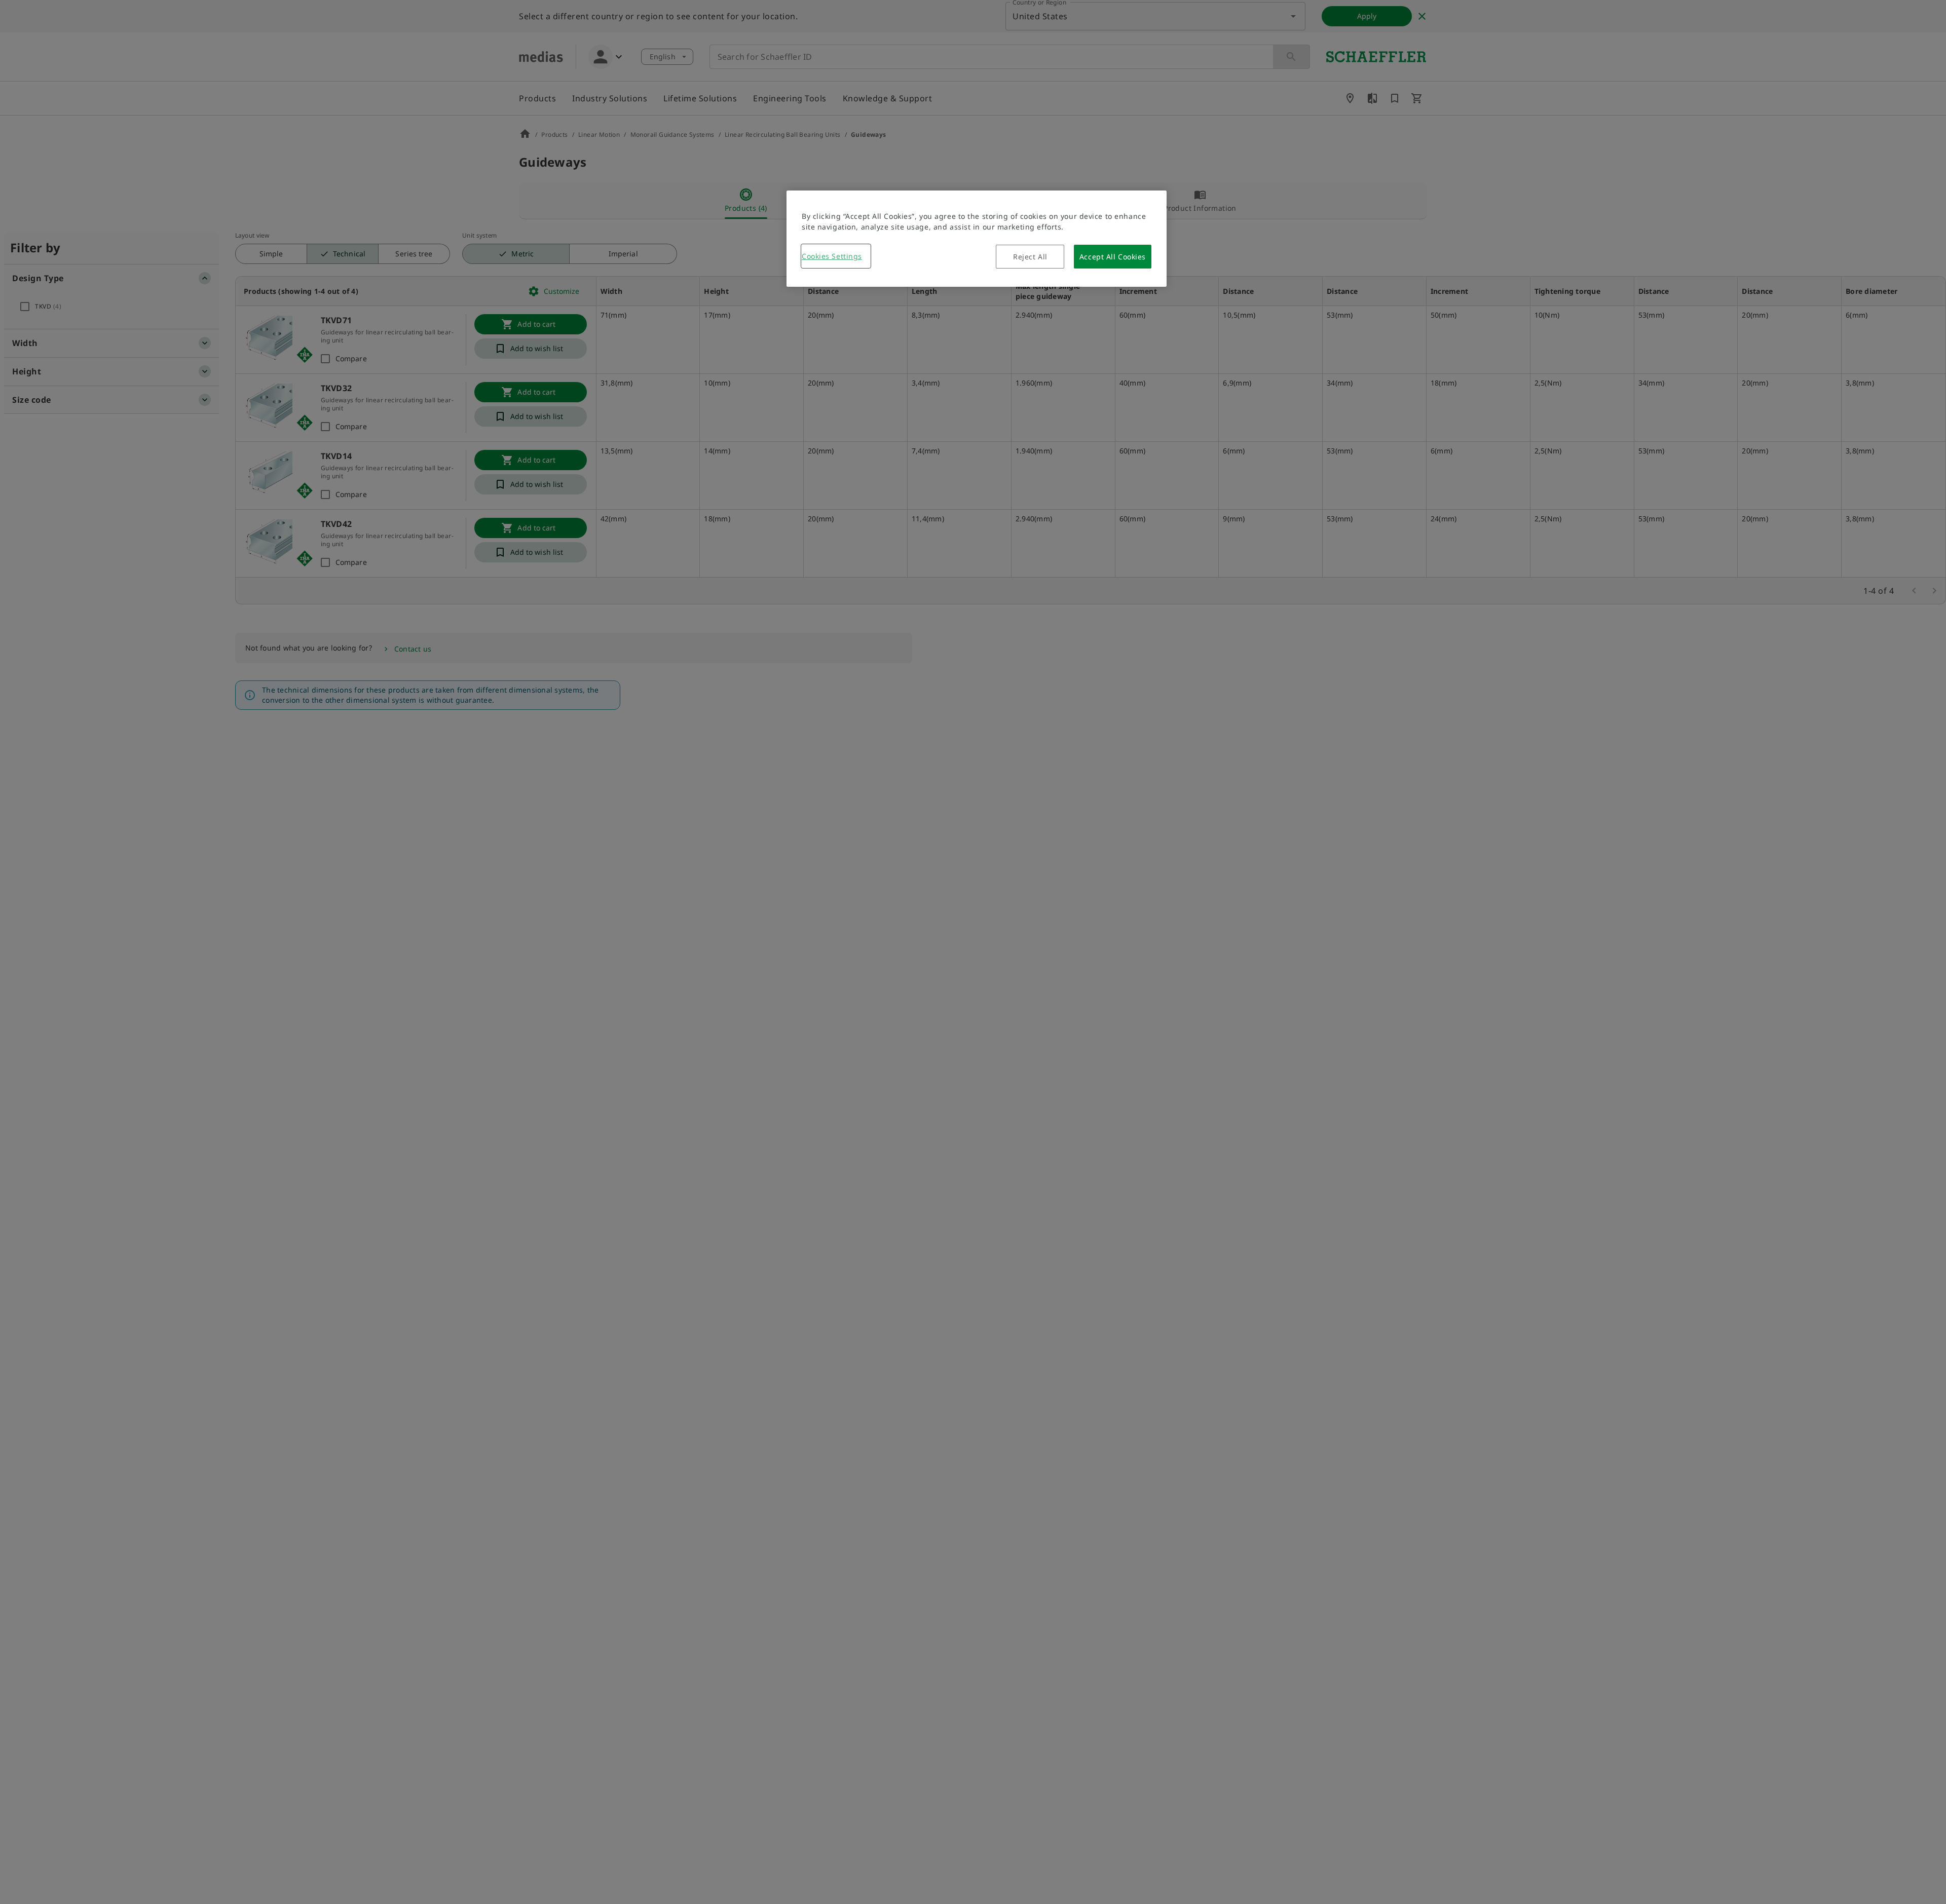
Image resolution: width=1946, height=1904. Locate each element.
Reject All (1030, 257)
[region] (977, 239)
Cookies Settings (832, 256)
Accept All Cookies (1113, 257)
